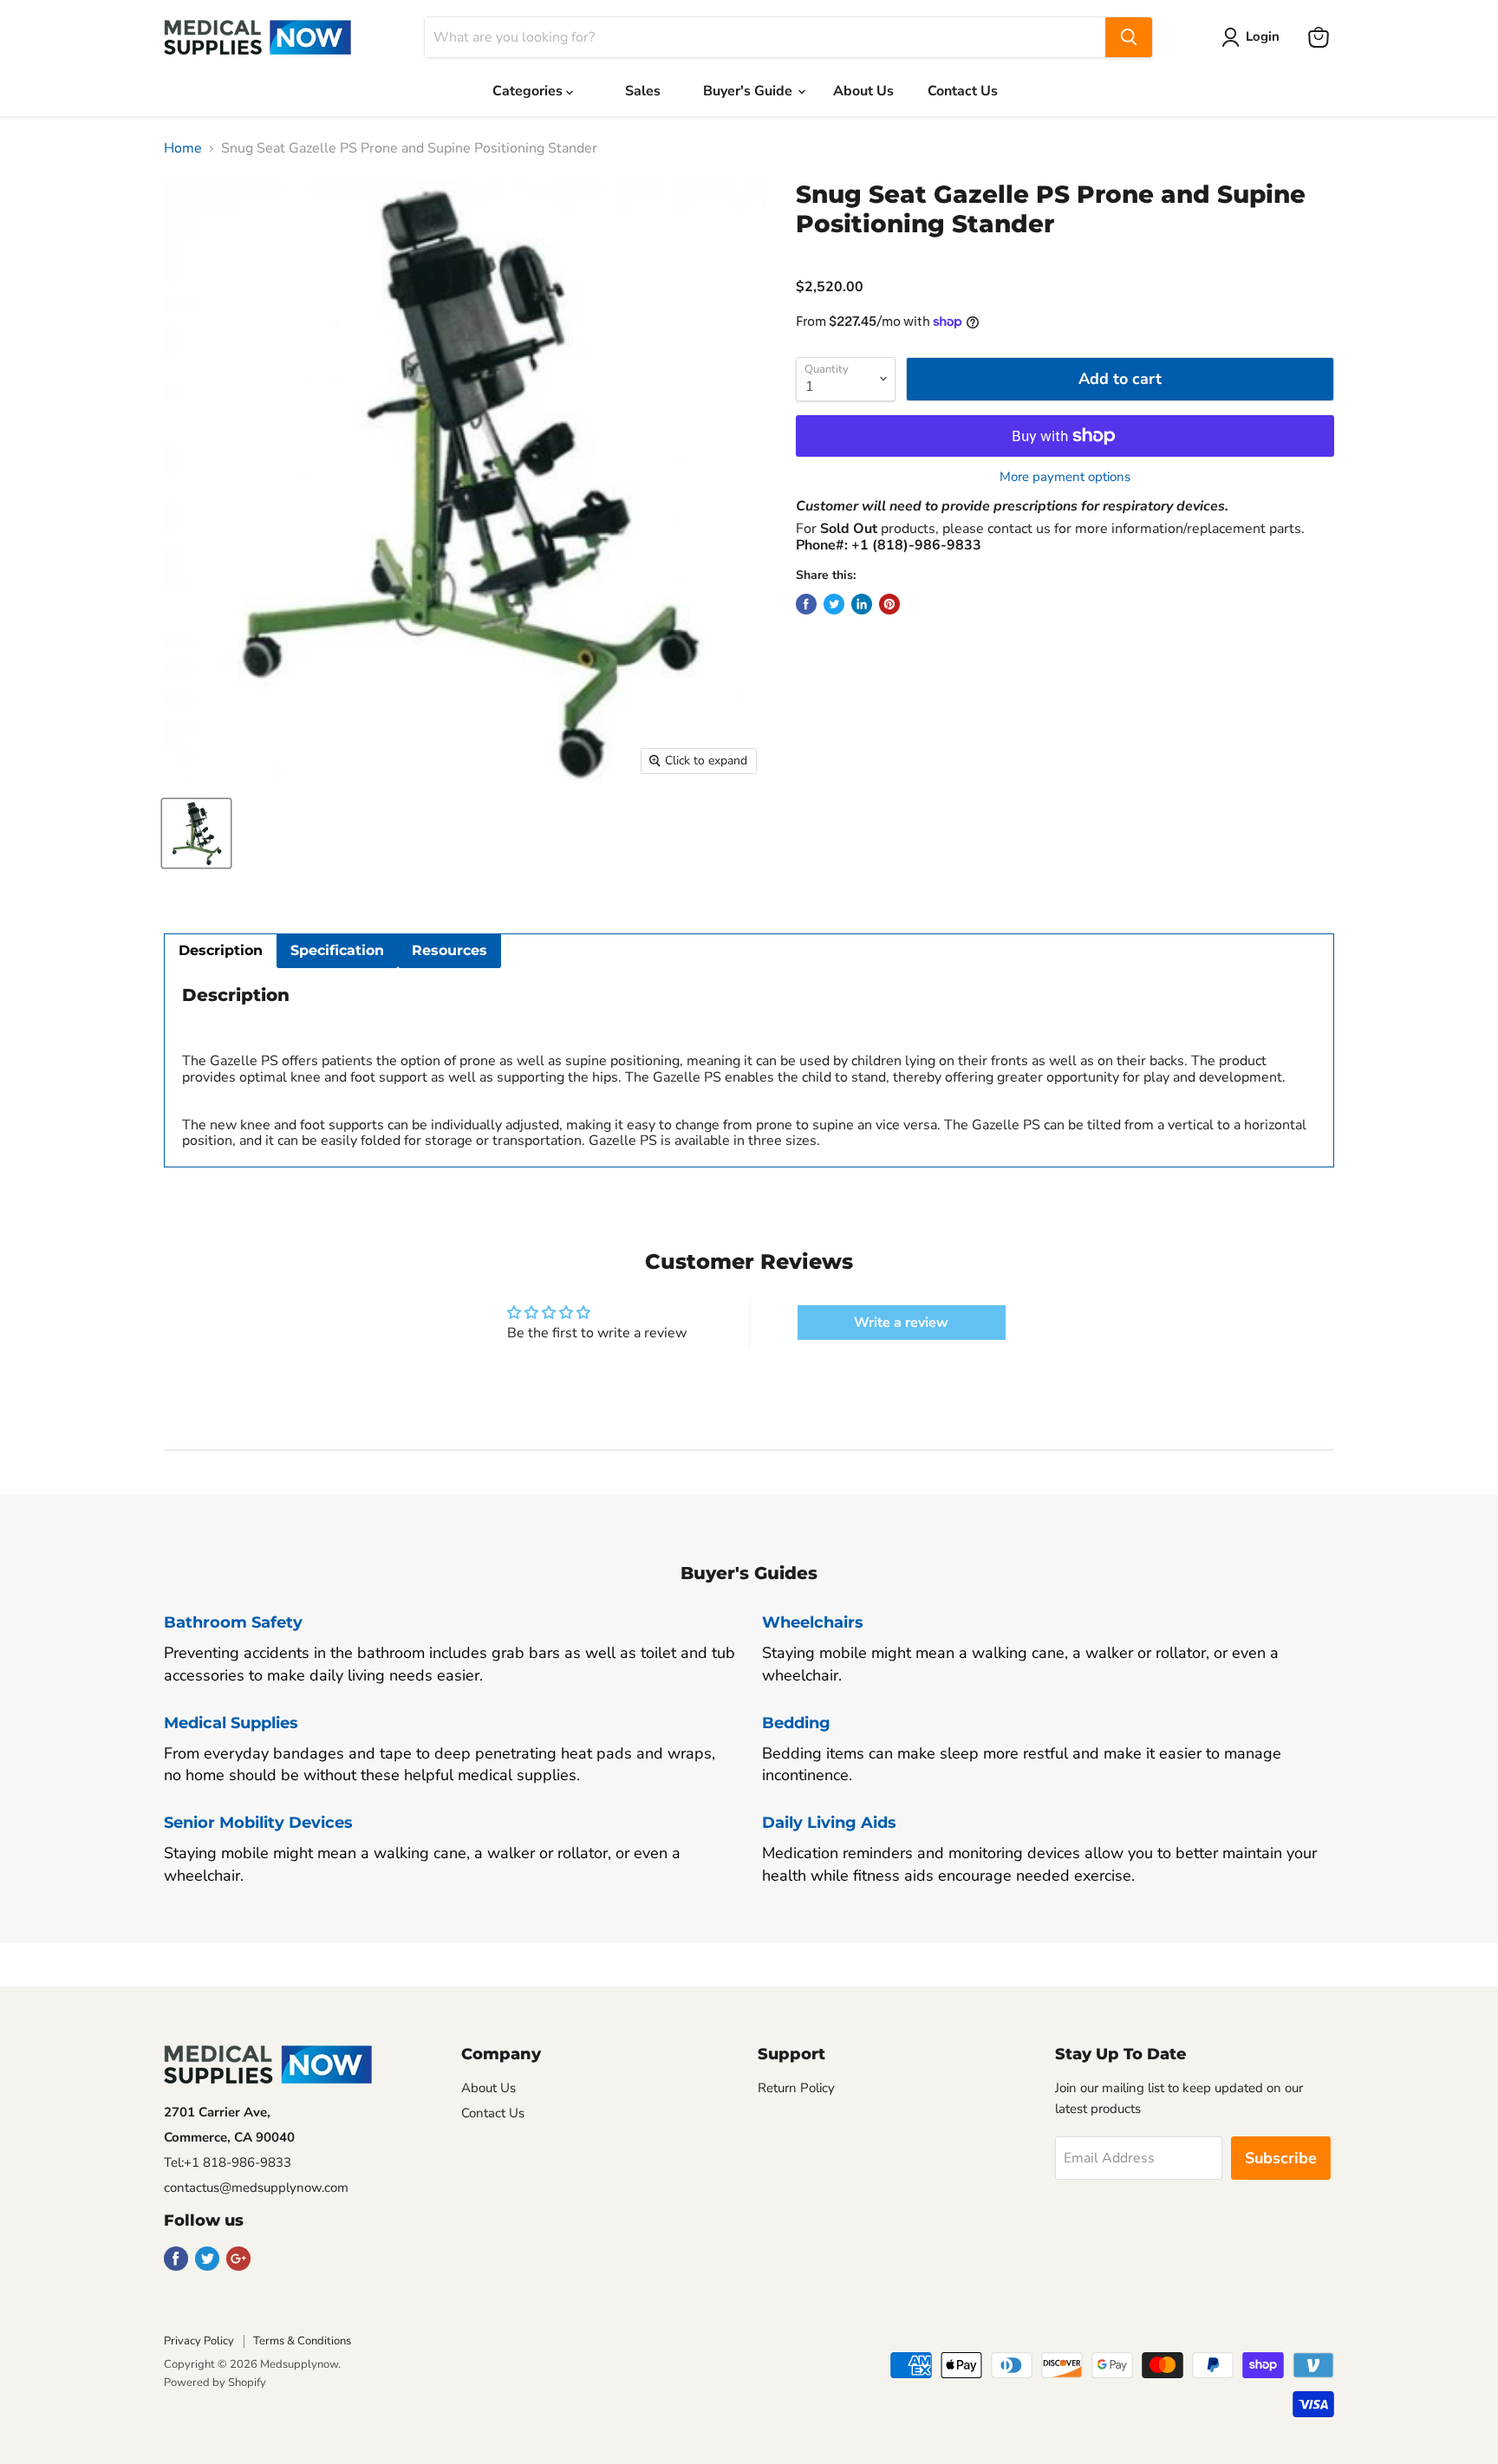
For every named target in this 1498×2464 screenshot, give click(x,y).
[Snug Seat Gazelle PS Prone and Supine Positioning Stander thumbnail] (196, 833)
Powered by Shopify (215, 2383)
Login (1263, 36)
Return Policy (796, 2088)
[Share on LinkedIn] (862, 604)
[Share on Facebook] (806, 604)
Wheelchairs (813, 1622)
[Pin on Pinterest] (889, 604)
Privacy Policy (199, 2341)
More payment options (1065, 477)
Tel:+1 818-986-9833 (228, 2162)
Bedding (796, 1723)
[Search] (1129, 37)
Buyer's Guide (749, 91)
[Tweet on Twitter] (834, 604)
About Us (863, 91)
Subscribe (1281, 2158)
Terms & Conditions (302, 2341)
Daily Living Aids (829, 1823)
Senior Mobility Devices (258, 1823)
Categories (529, 91)
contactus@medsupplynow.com (256, 2188)
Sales (643, 91)
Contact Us (963, 91)
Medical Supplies (231, 1723)
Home (183, 148)
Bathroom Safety (233, 1622)
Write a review (901, 1323)
